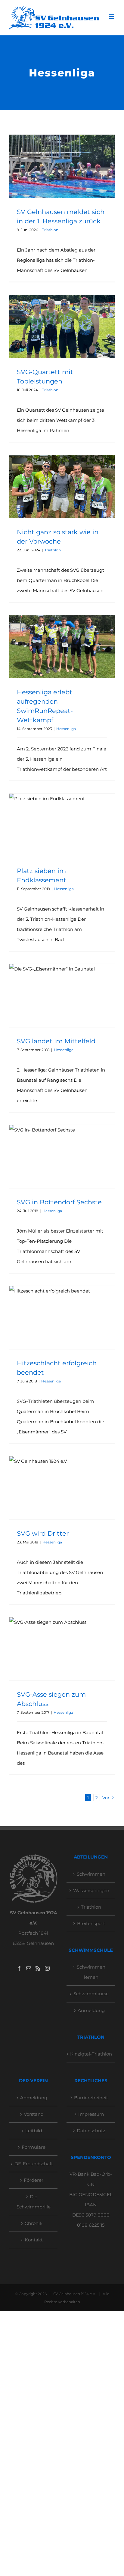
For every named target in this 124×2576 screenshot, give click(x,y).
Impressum (91, 2114)
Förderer (34, 2180)
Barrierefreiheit (91, 2098)
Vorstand (34, 2114)
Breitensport (91, 1923)
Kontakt (34, 2240)
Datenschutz (91, 2131)
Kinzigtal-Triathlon (91, 2054)
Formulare (34, 2147)
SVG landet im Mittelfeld (56, 1041)
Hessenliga (66, 729)
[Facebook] (19, 1968)
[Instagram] (47, 1968)
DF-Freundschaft (34, 2164)
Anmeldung (91, 2010)
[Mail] (29, 1968)
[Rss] (38, 1968)
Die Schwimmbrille (34, 2202)
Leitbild (34, 2131)
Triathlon (50, 230)
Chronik (34, 2223)
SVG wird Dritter (43, 1533)
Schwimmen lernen (91, 1972)
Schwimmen (91, 1874)
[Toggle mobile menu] (112, 17)
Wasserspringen (91, 1890)
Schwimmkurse (91, 1994)
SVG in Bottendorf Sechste (59, 1202)
